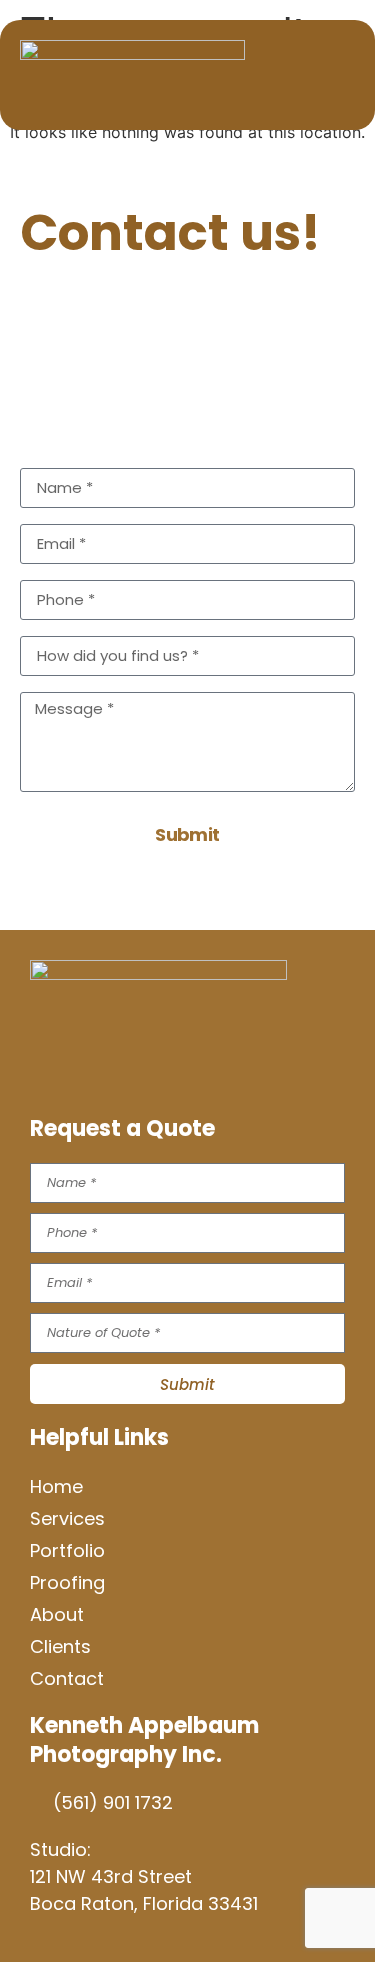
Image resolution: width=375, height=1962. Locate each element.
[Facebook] (55, 1070)
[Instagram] (105, 1070)
